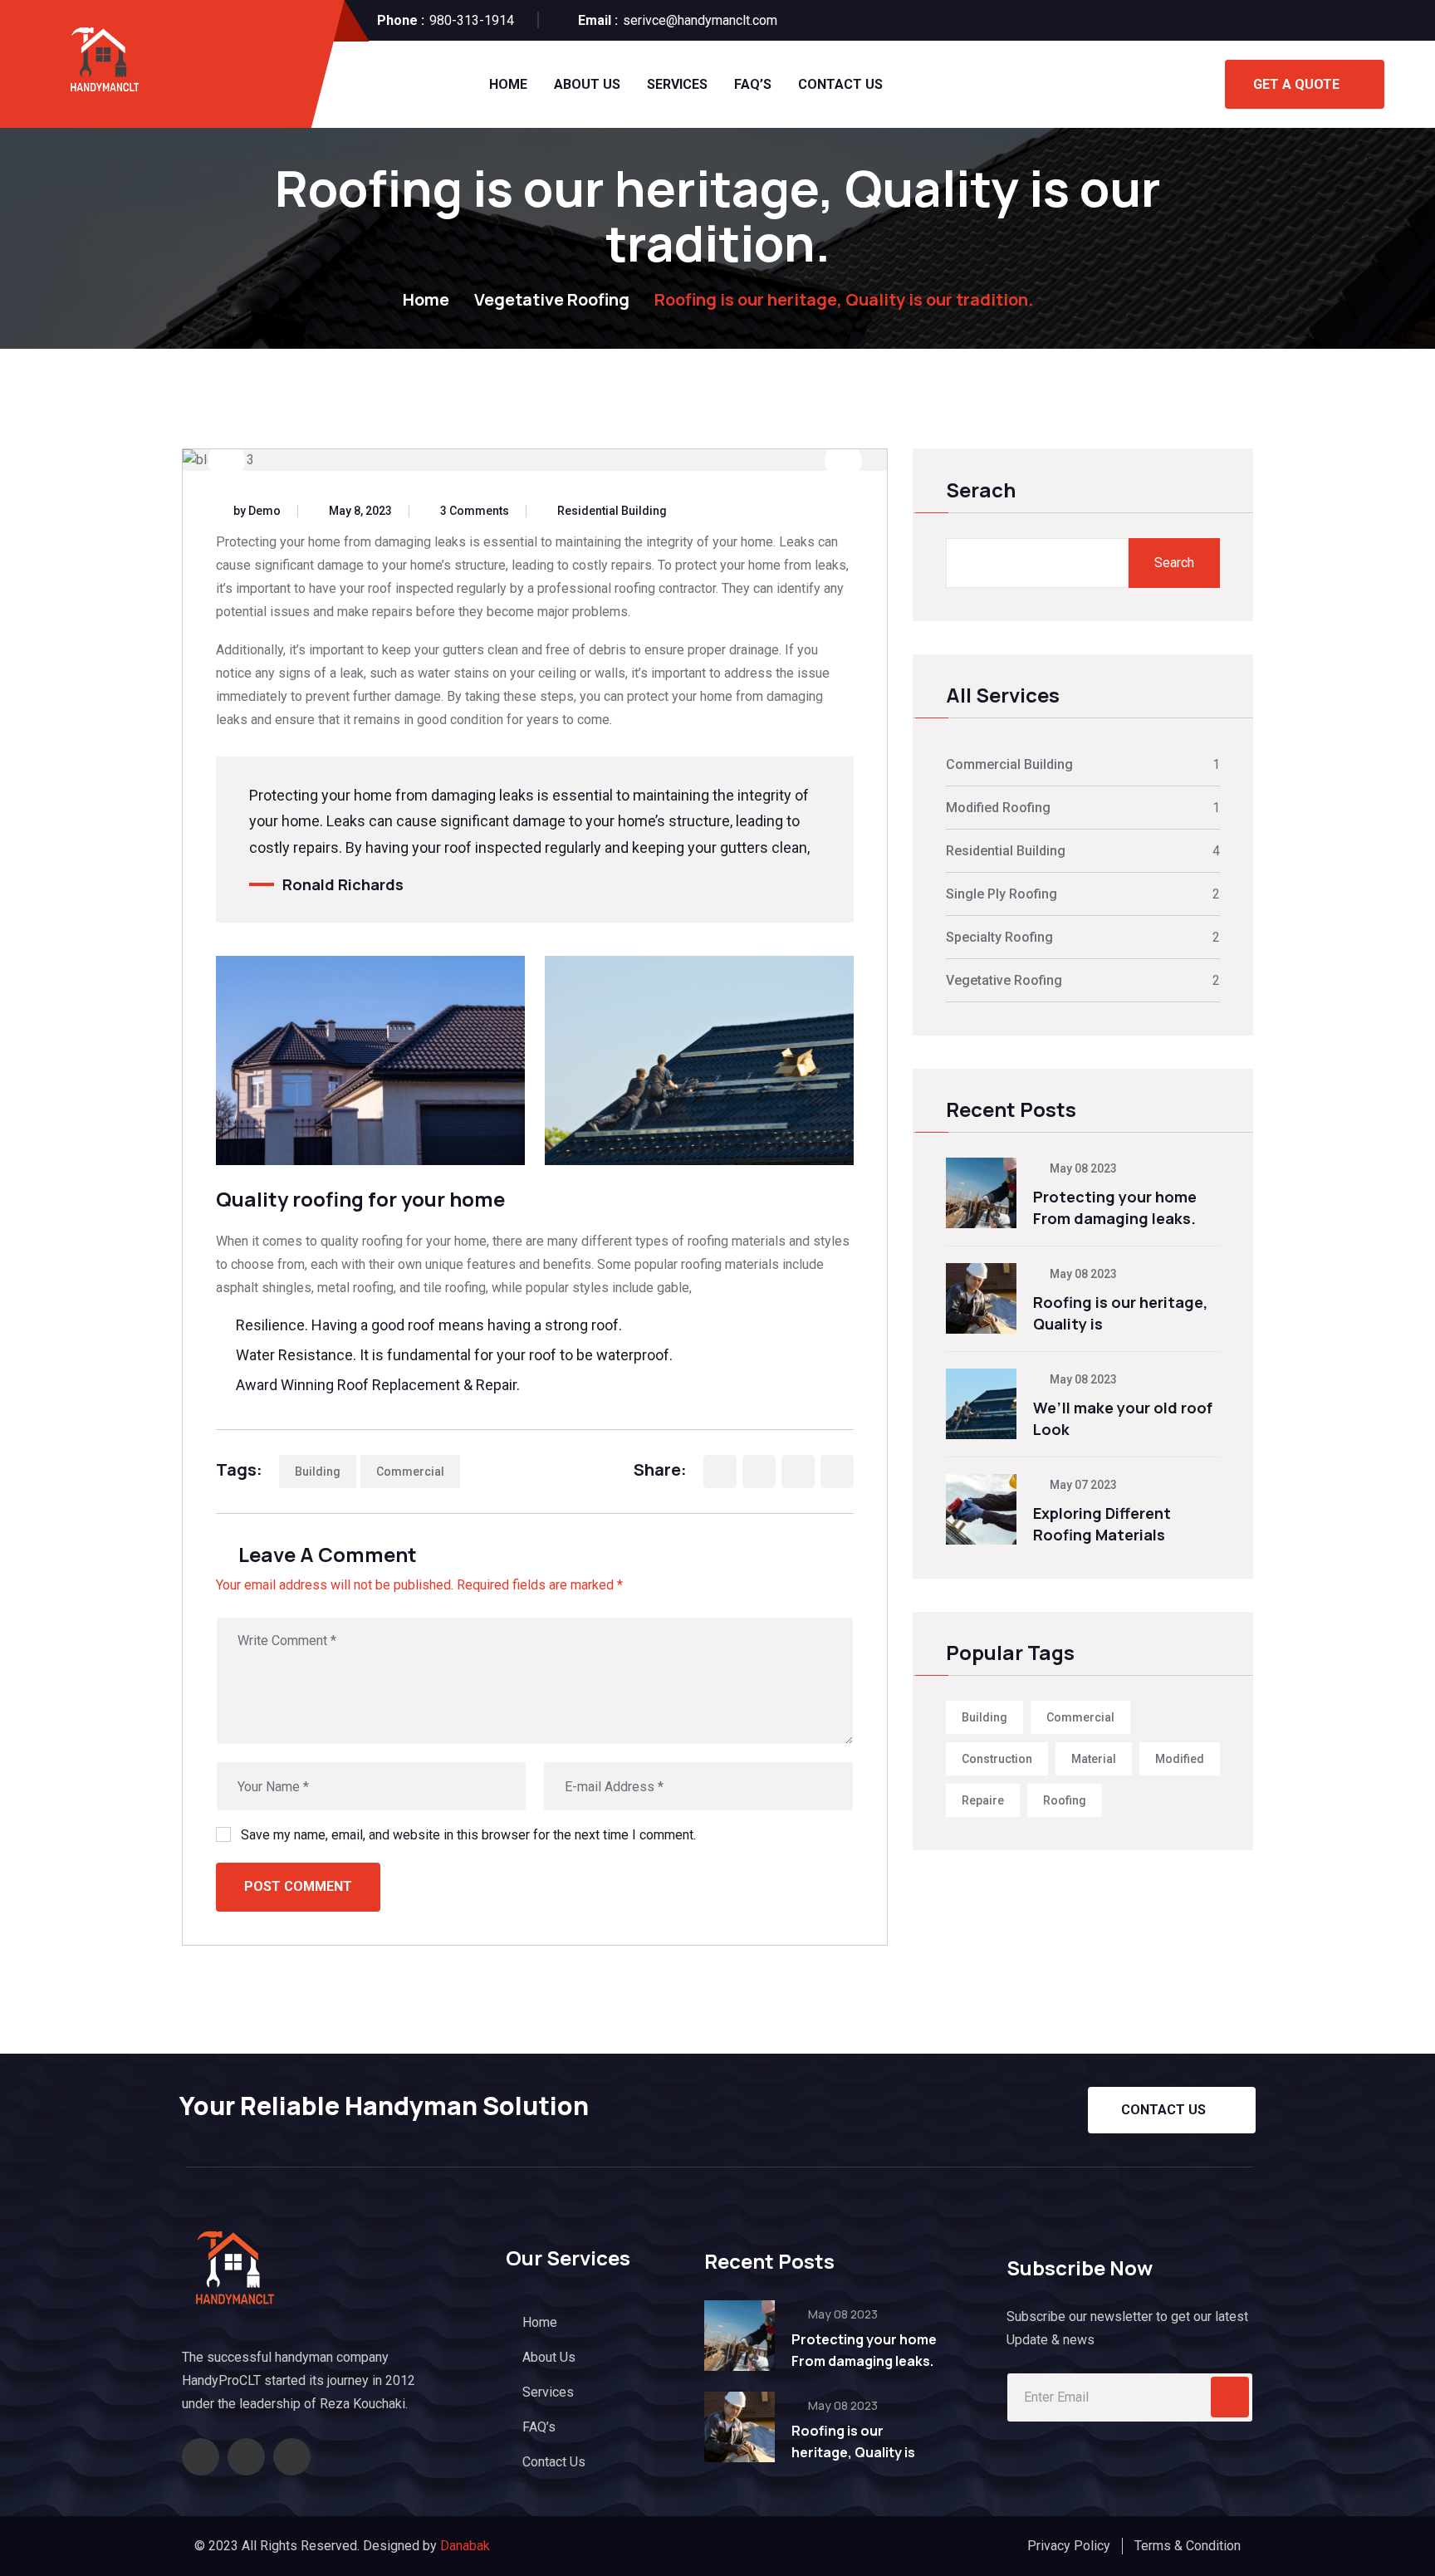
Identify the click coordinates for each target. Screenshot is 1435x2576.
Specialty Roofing (999, 937)
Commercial (410, 1472)
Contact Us (840, 84)
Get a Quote (1296, 84)
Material (1094, 1759)
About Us (587, 84)
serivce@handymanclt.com (700, 20)
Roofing (1065, 1800)
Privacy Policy (1069, 2546)
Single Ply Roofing (1002, 894)
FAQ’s (753, 84)
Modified (1180, 1759)
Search (1174, 563)
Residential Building (612, 511)
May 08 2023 (1082, 1168)
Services (677, 84)
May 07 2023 (1082, 1485)
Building (318, 1472)
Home (508, 84)
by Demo (257, 511)
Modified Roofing (998, 808)
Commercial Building (1009, 764)
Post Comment (298, 1886)
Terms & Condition (1188, 2546)
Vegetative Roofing (552, 299)
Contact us (1163, 2110)
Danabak (465, 2546)
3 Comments (475, 511)
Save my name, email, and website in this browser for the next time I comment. (468, 1835)
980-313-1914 (472, 20)
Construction (997, 1759)
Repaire (983, 1800)
